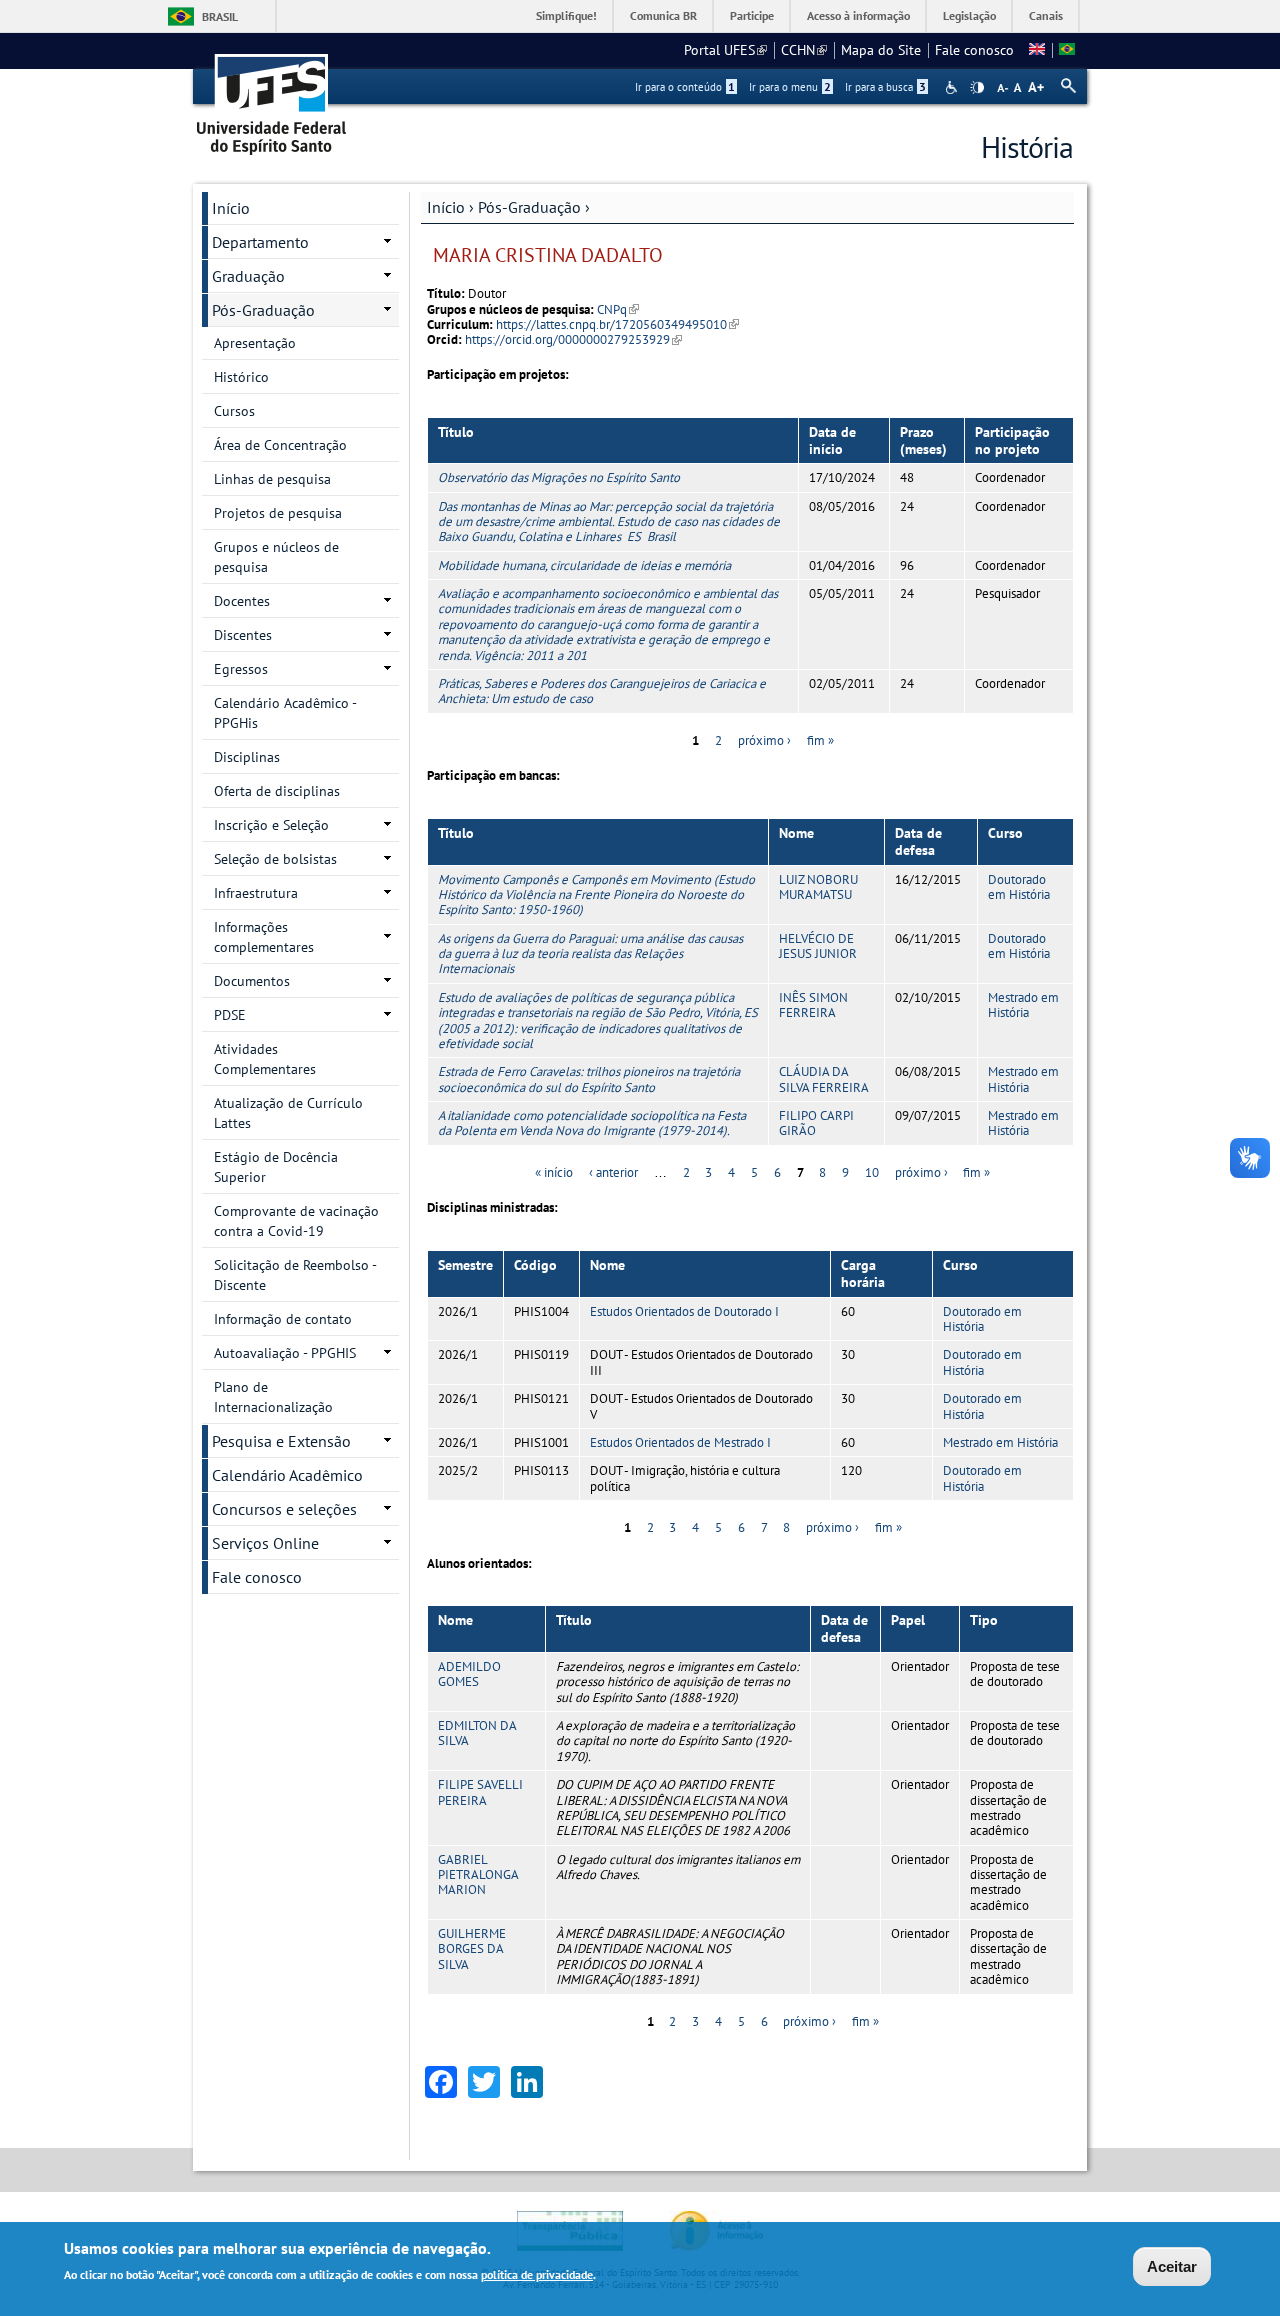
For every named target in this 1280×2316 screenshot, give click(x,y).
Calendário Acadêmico (287, 1475)
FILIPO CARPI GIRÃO (816, 1123)
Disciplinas (247, 757)
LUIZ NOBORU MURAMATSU (818, 887)
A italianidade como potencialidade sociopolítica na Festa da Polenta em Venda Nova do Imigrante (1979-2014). (592, 1123)
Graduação (248, 276)
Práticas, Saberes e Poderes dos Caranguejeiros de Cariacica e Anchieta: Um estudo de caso (602, 691)
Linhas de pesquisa (272, 479)
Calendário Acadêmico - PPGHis (285, 713)
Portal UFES (725, 50)
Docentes (242, 601)
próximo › (764, 740)
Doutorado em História (1019, 887)
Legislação (969, 15)
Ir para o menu (790, 87)
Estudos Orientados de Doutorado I (684, 1311)
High (977, 88)
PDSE (230, 1015)
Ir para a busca (885, 87)
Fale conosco (974, 50)
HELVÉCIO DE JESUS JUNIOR (818, 946)
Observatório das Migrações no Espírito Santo (559, 477)
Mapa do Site (881, 50)
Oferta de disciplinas (277, 791)
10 (872, 1172)
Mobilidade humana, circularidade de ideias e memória (584, 565)
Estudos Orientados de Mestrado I (680, 1442)
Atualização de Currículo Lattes (288, 1113)
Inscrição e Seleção (271, 825)
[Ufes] (272, 97)
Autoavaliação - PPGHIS (285, 1353)
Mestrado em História (1023, 1005)
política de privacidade (537, 2274)
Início (446, 207)
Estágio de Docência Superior (276, 1167)
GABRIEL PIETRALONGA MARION (478, 1875)
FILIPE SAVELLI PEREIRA (480, 1792)
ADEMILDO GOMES (469, 1674)
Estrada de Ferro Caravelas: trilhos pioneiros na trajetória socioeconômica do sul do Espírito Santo (589, 1079)
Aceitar (1172, 2266)
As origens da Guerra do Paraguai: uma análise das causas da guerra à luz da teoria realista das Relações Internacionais (590, 954)
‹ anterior (613, 1172)
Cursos (234, 411)
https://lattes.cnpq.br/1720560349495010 (617, 324)
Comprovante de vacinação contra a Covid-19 (296, 1221)
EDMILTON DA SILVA (477, 1733)
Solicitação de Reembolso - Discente (295, 1275)
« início (554, 1172)
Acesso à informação (858, 15)
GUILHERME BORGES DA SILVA (472, 1949)
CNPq (618, 309)
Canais (1046, 15)
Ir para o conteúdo (685, 87)
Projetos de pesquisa (278, 513)
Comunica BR (663, 15)
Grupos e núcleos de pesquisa (276, 557)
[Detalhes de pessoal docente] (1037, 50)
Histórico (241, 377)
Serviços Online (265, 1543)
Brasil (220, 16)
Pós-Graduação (529, 207)
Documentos (252, 981)
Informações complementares (264, 937)
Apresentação (255, 343)
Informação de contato (283, 1319)
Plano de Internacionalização (273, 1397)
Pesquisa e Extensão (281, 1441)
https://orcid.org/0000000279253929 (573, 339)
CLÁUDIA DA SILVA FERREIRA (824, 1079)
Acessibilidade (953, 87)
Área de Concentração (280, 445)
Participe (752, 15)
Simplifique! (566, 15)
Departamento (260, 242)
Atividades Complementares (265, 1059)
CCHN (804, 50)
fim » (820, 740)
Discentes (243, 635)
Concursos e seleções (284, 1509)
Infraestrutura (256, 893)
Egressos (241, 669)
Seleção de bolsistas (275, 859)
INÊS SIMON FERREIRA (813, 1005)
